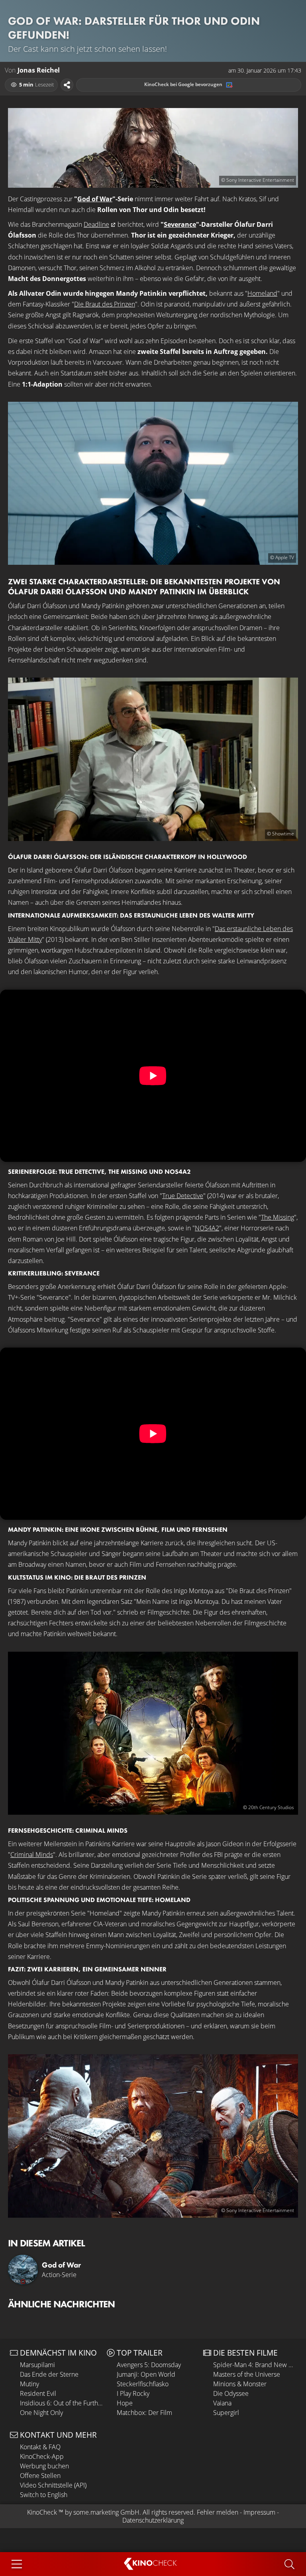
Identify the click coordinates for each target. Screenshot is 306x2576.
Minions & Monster (240, 2384)
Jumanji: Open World (146, 2374)
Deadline (96, 224)
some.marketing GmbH (106, 2512)
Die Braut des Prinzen (105, 304)
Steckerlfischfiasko (143, 2384)
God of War (95, 199)
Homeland (262, 293)
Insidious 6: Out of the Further (61, 2403)
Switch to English (44, 2495)
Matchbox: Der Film (144, 2413)
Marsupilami (37, 2365)
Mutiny (29, 2384)
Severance (180, 224)
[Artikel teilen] (67, 85)
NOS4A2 (207, 1228)
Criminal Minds (32, 1855)
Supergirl (226, 2413)
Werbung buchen (44, 2466)
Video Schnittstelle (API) (53, 2485)
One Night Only (41, 2413)
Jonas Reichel (39, 70)
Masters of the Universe (247, 2374)
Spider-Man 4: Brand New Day (255, 2365)
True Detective (183, 1196)
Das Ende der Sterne (49, 2374)
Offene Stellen (40, 2476)
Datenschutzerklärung (153, 2520)
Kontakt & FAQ (40, 2447)
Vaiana (222, 2403)
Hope (125, 2403)
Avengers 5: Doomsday (149, 2365)
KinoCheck (42, 2512)
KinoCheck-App (42, 2456)
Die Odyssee (231, 2393)
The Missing (278, 1217)
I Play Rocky (133, 2393)
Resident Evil (38, 2393)
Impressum (259, 2512)
